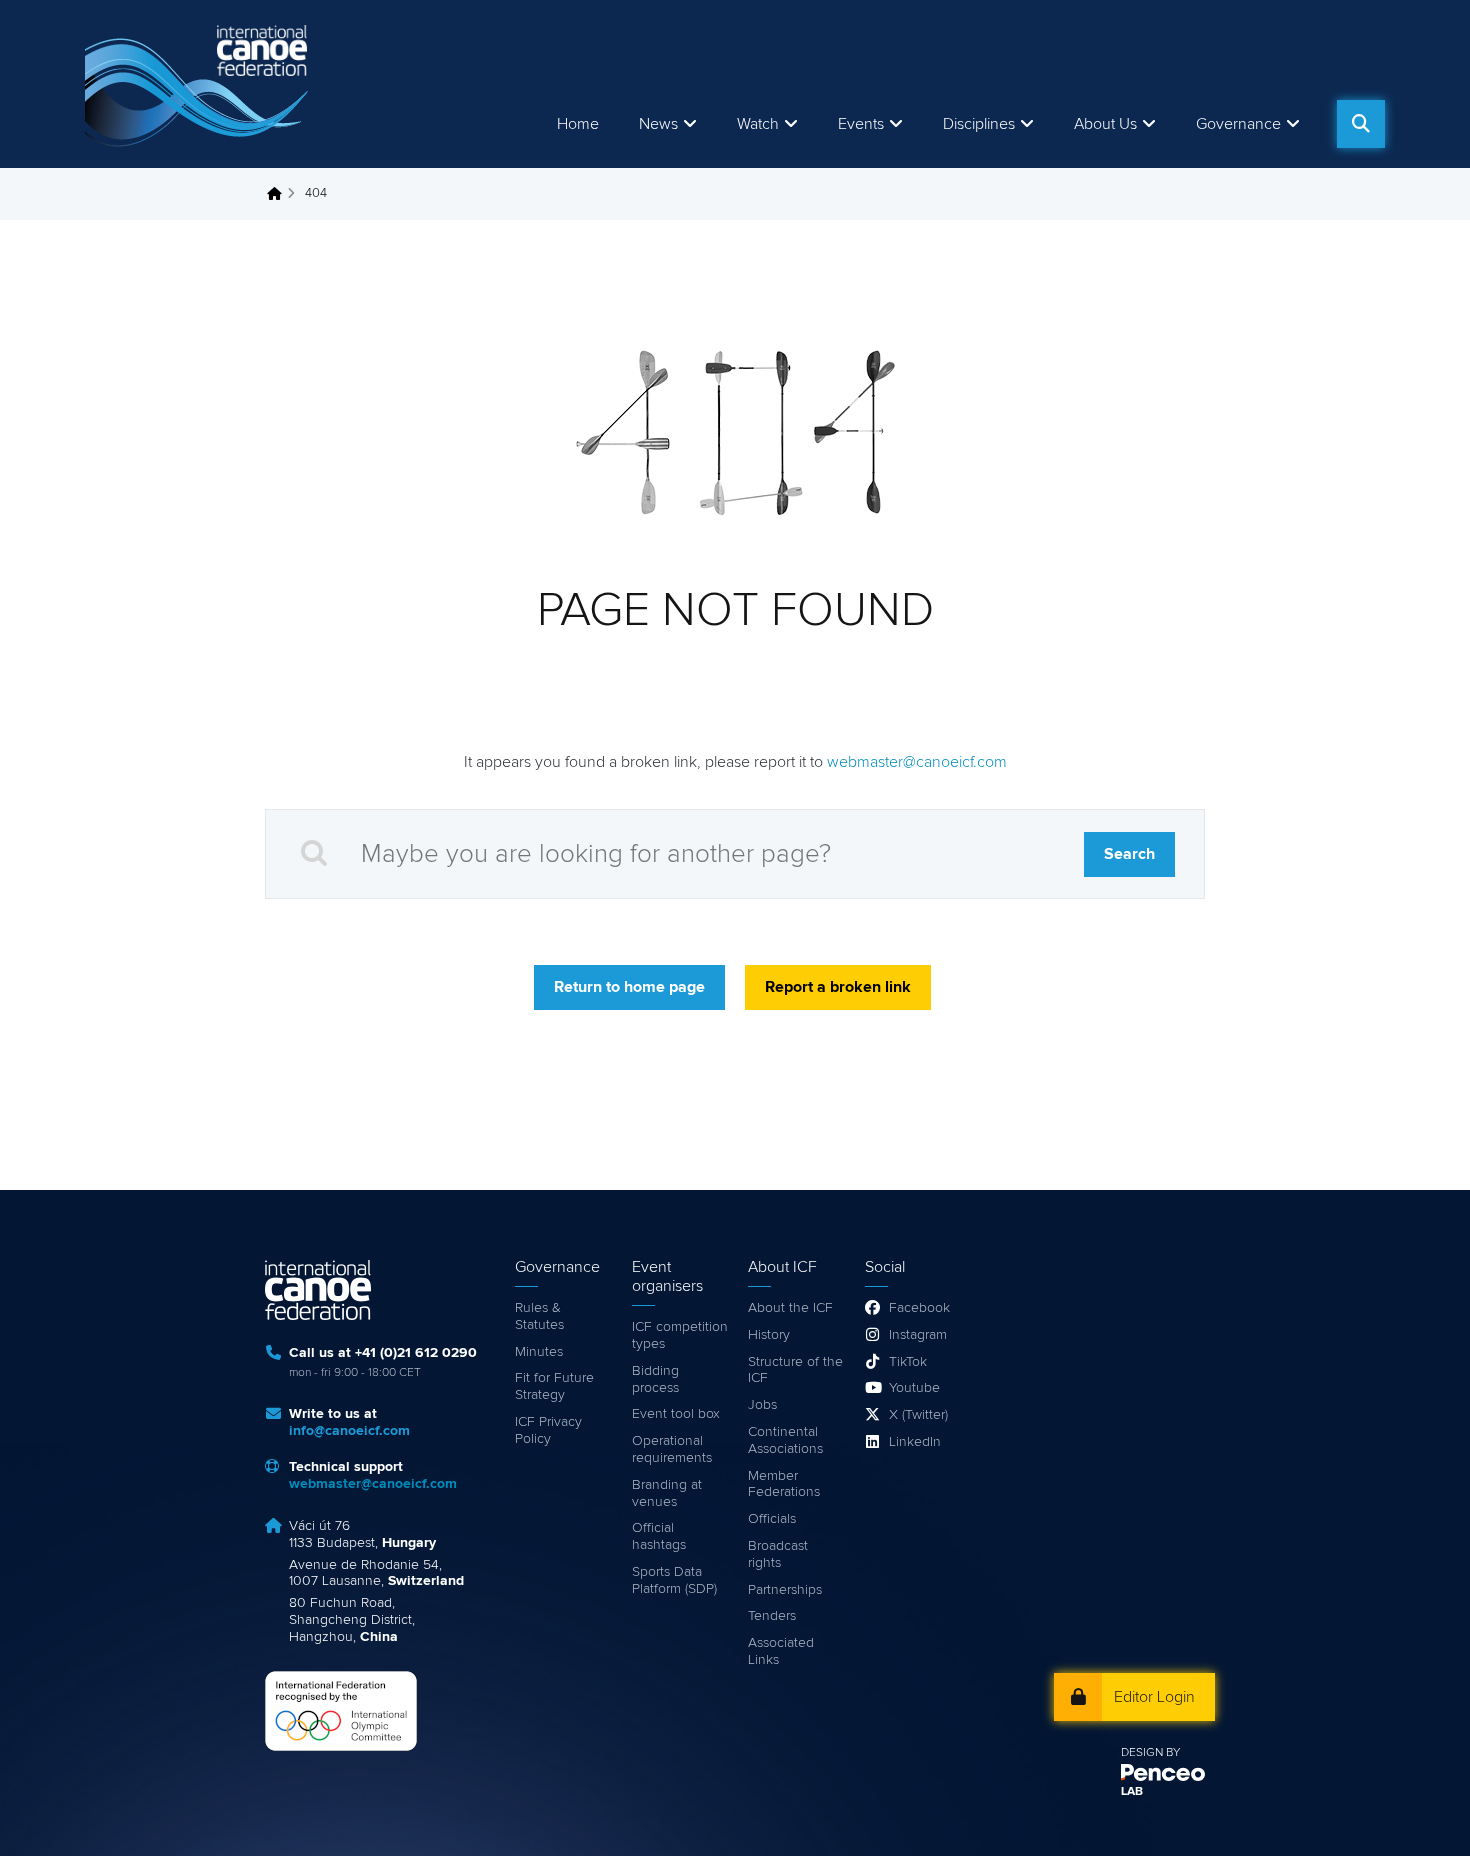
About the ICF (790, 1308)
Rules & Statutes (539, 1316)
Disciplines (979, 124)
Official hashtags (659, 1536)
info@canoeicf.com (349, 1431)
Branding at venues (667, 1493)
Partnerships (785, 1590)
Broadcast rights (778, 1554)
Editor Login (1154, 1697)
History (769, 1335)
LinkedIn (915, 1442)
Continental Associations (785, 1440)
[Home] (200, 84)
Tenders (772, 1616)
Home (578, 124)
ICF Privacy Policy (548, 1430)
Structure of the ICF (795, 1370)
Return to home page (629, 987)
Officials (772, 1519)
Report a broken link (838, 987)
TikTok (908, 1362)
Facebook (919, 1308)
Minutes (539, 1352)
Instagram (918, 1335)
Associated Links (781, 1651)
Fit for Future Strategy (554, 1386)
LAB (1132, 1792)
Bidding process (655, 1379)
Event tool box (676, 1414)
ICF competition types (680, 1335)
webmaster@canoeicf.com (917, 762)
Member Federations (784, 1484)
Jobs (762, 1405)
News (658, 124)
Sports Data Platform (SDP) (674, 1580)
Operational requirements (672, 1449)
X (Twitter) (918, 1415)
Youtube (914, 1388)
